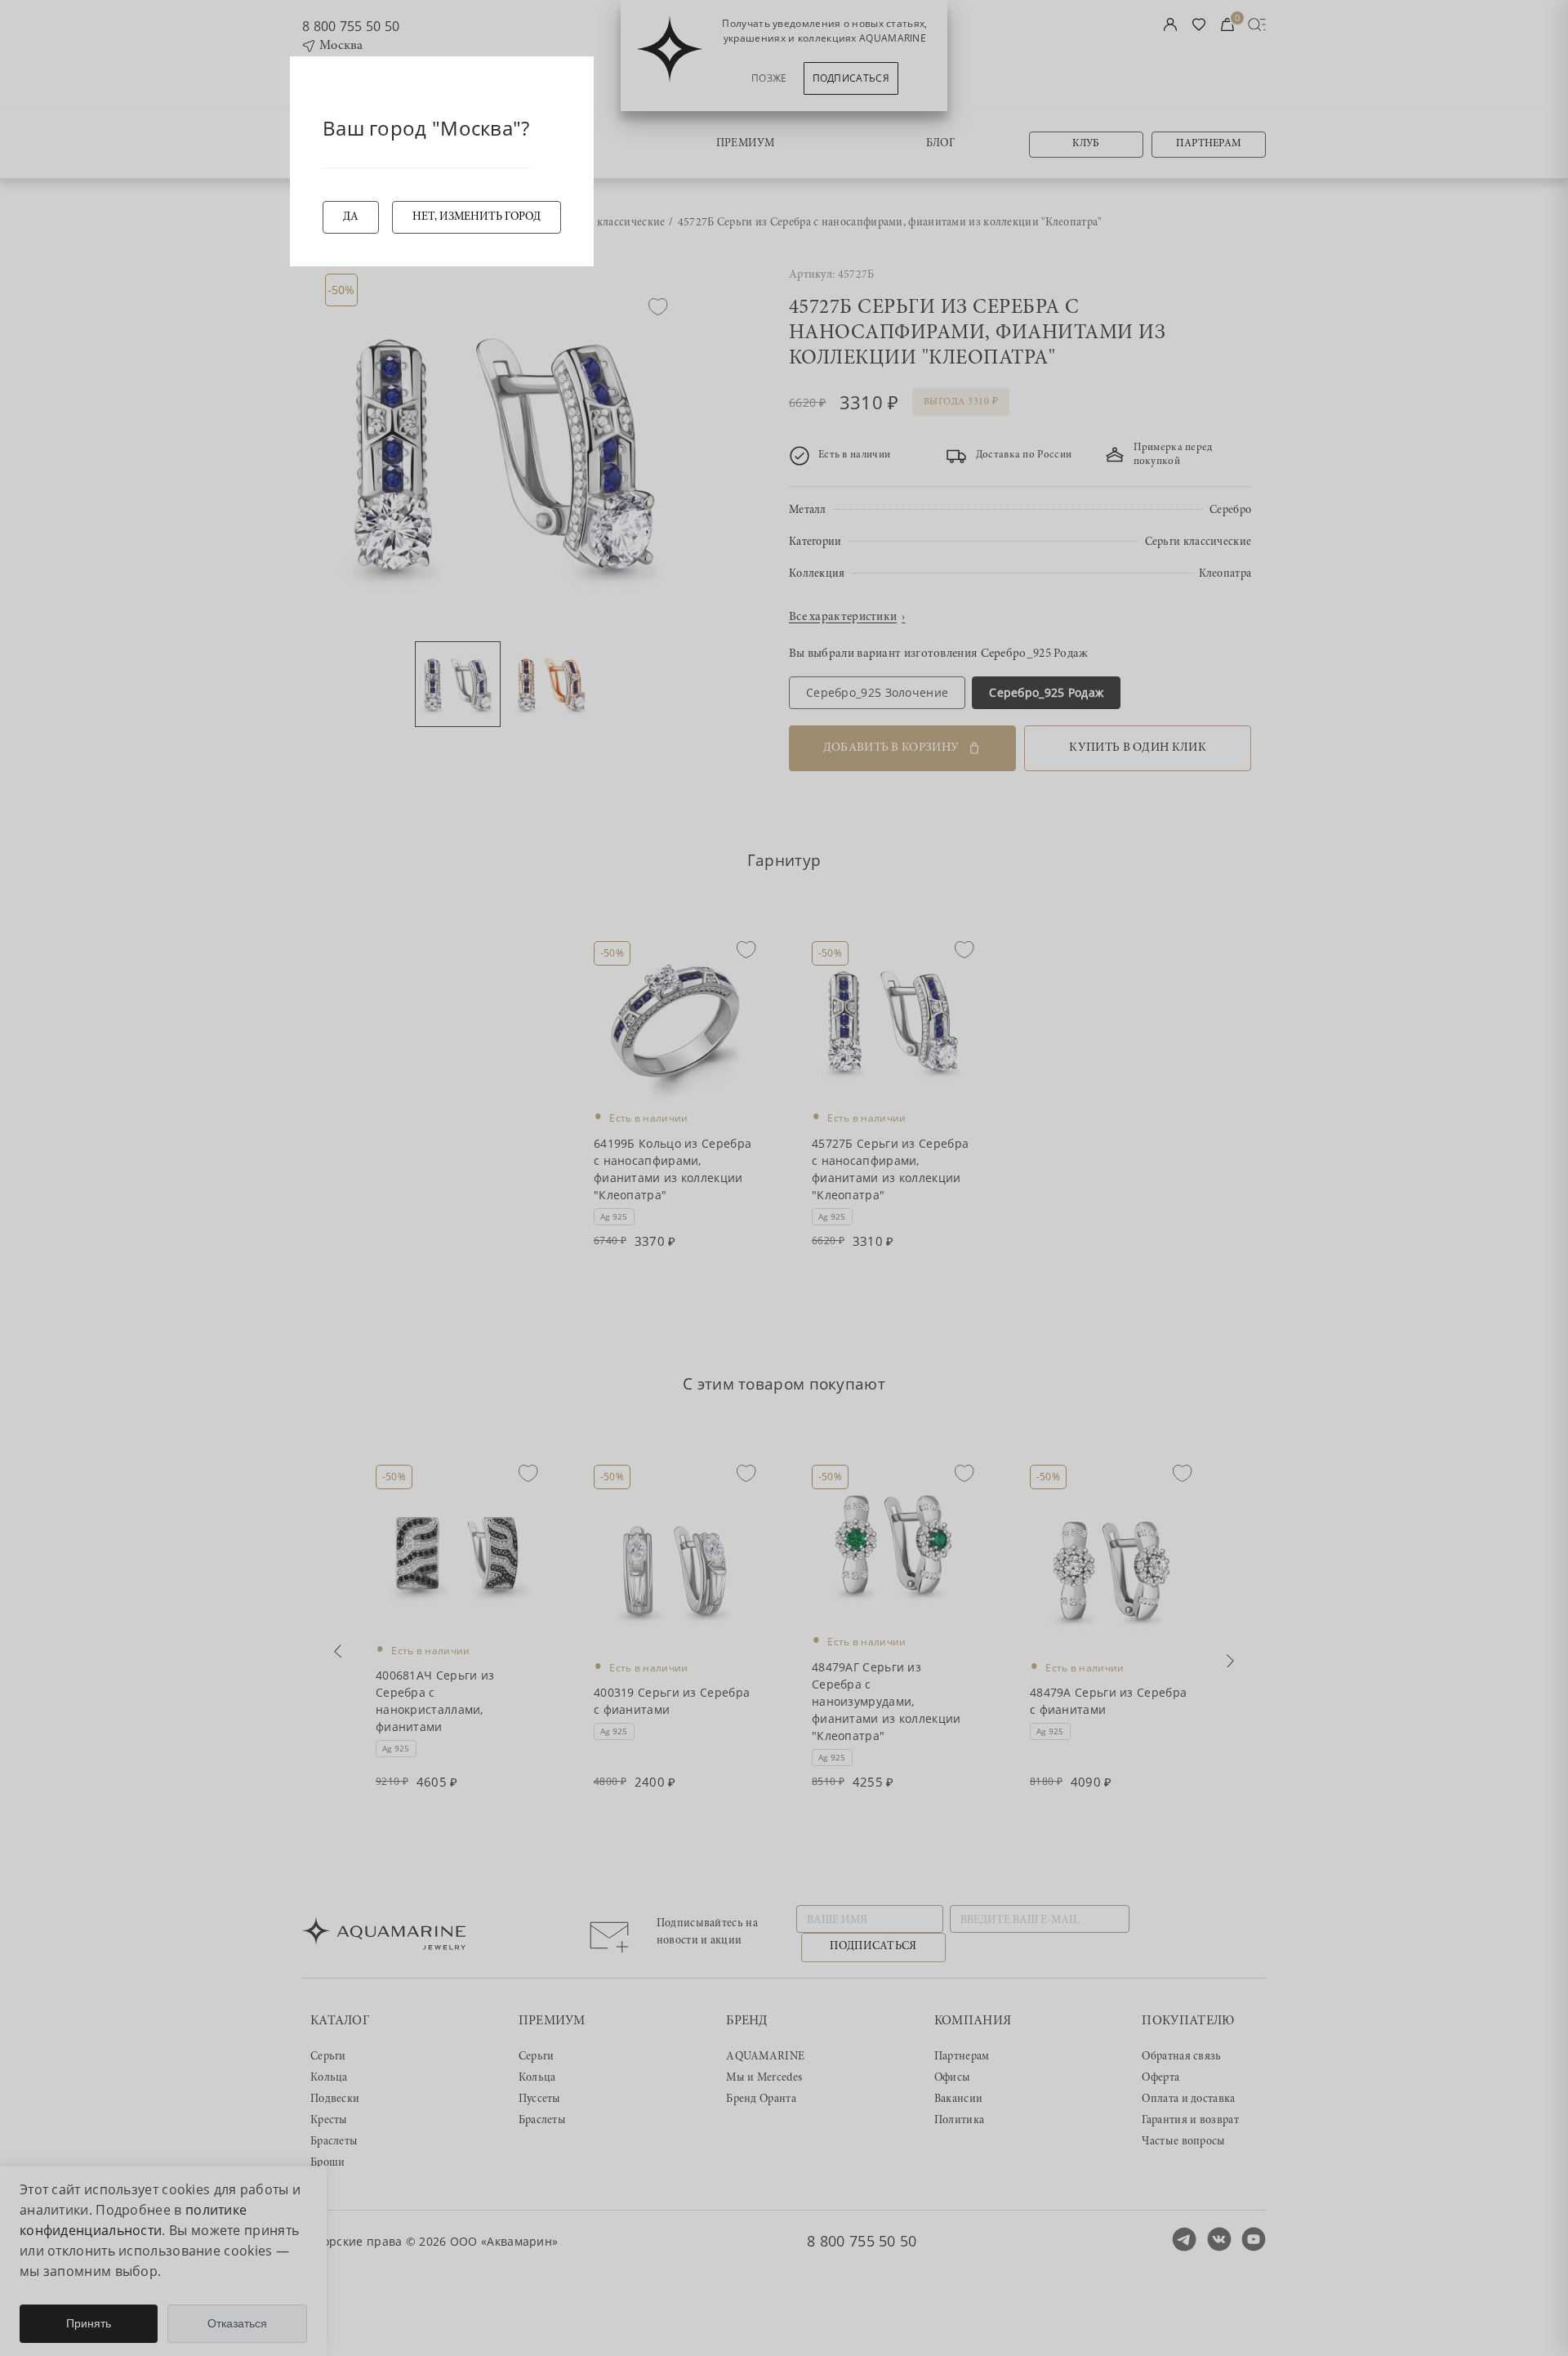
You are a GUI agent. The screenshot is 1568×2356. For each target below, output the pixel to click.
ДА (351, 217)
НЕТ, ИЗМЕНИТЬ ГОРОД (477, 217)
